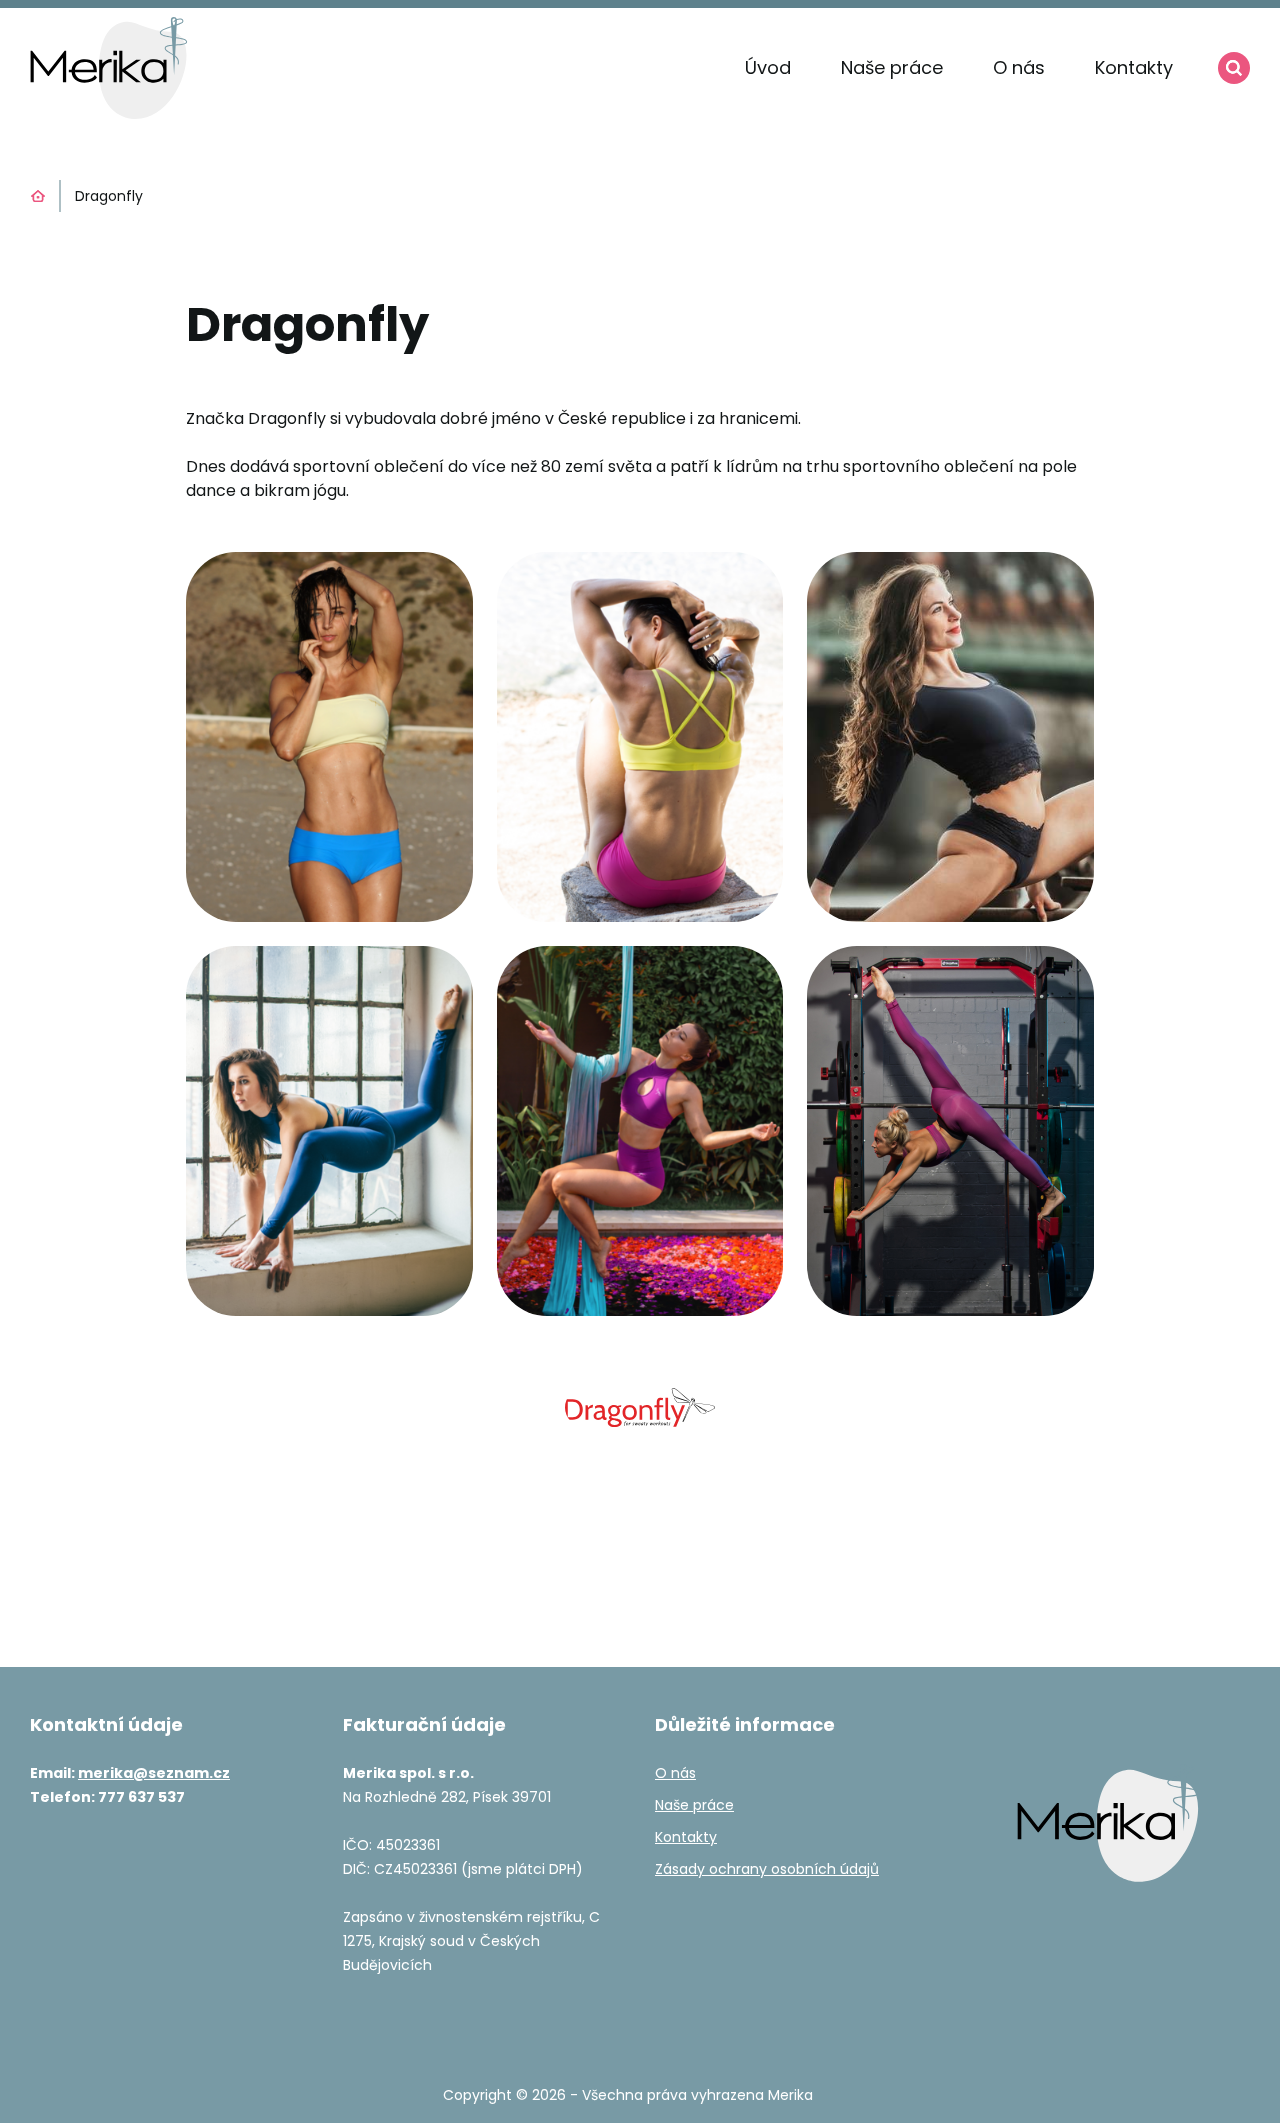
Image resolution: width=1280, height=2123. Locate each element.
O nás (1019, 67)
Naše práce (892, 67)
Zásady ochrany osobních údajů (767, 1869)
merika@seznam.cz (154, 1773)
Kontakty (1134, 67)
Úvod (768, 67)
